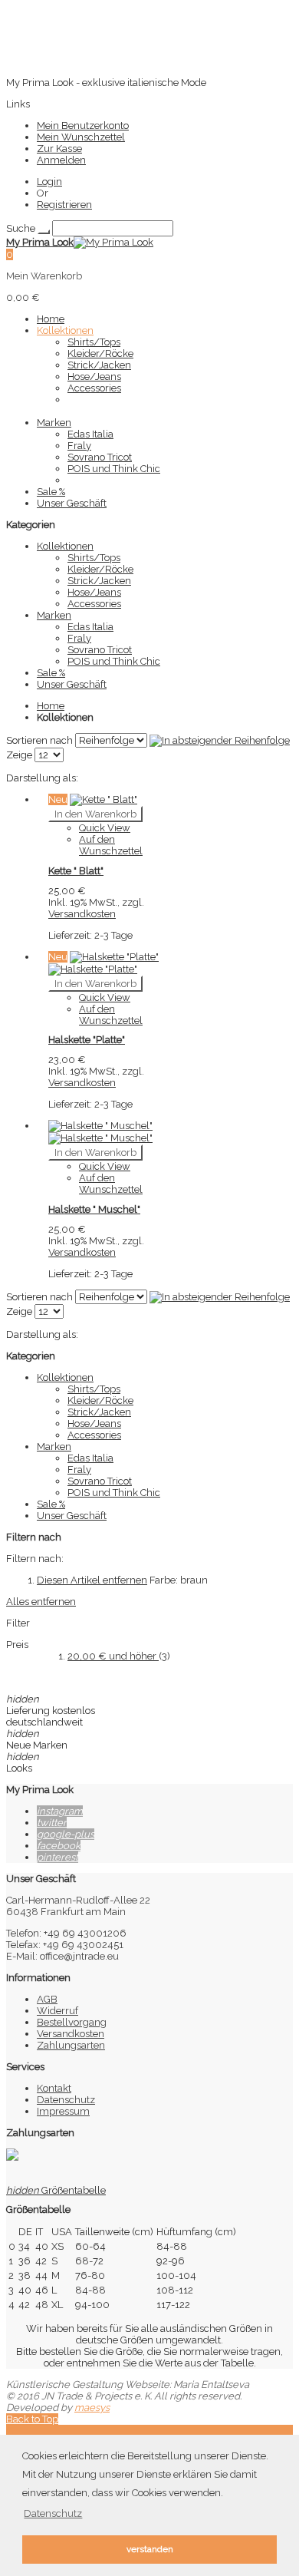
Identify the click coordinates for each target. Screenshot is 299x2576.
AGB (47, 1999)
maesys (92, 2408)
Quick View (105, 828)
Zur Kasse (59, 149)
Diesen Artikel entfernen (92, 1580)
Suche (21, 228)
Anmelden (61, 160)
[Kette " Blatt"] (103, 799)
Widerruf (58, 2011)
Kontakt (54, 2088)
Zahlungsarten (71, 2045)
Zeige (19, 755)
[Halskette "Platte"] (103, 963)
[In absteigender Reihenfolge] (220, 740)
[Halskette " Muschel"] (100, 1132)
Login (49, 182)
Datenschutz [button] (53, 2513)
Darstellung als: (42, 778)
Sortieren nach (39, 740)
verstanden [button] (150, 2549)
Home (51, 706)
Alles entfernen (41, 1602)
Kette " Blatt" (76, 871)
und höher (113, 1656)
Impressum (63, 2111)
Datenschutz (66, 2100)
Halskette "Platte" (87, 1040)
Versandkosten (82, 914)
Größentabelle (56, 2190)
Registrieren (64, 205)
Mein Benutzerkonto (83, 125)
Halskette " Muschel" (94, 1209)
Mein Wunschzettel (81, 137)
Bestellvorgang (72, 2022)
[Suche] (44, 232)
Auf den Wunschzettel (111, 845)
